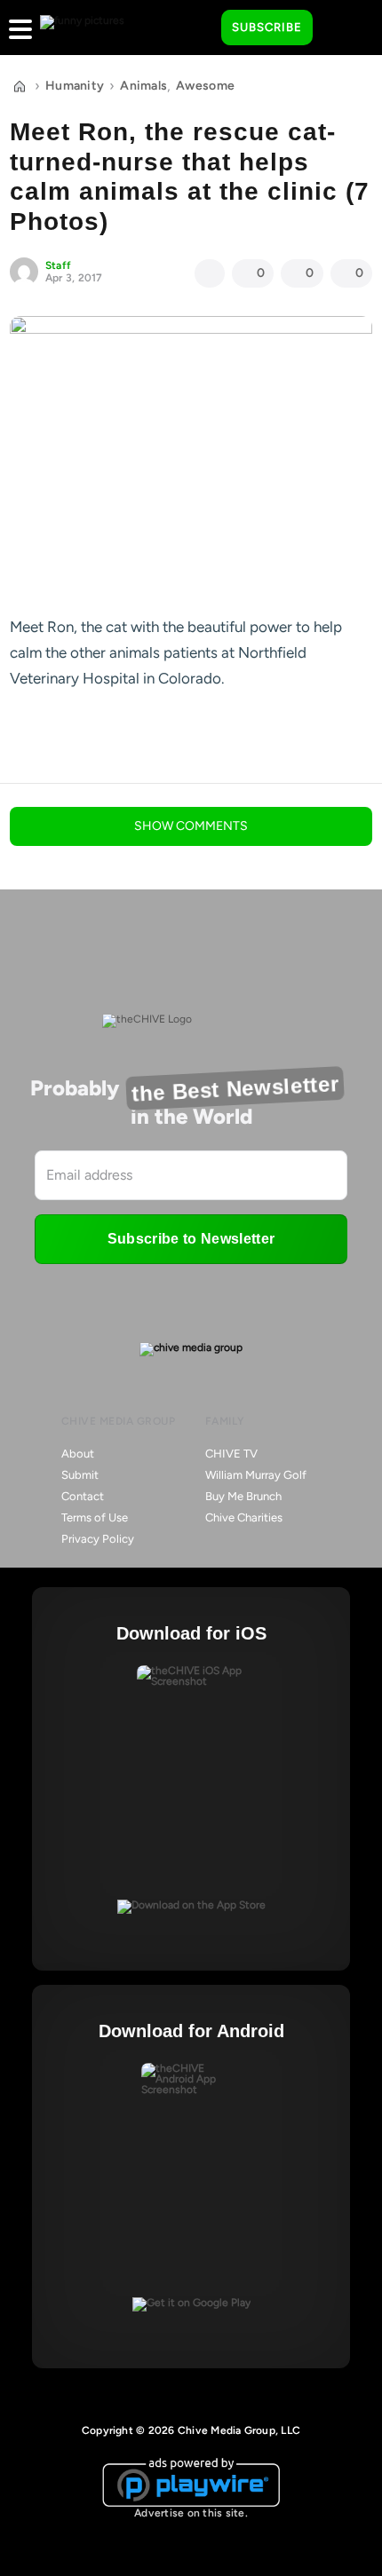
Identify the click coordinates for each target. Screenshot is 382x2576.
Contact (83, 1496)
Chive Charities (244, 1517)
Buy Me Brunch (243, 1496)
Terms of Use (95, 1517)
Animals (143, 86)
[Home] (20, 86)
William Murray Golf (256, 1475)
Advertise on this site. (191, 2513)
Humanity (75, 86)
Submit (80, 1475)
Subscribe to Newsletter (191, 1239)
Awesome (205, 86)
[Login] (342, 28)
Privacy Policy (98, 1539)
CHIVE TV (231, 1454)
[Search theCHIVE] (195, 28)
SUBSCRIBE (267, 27)
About (78, 1454)
